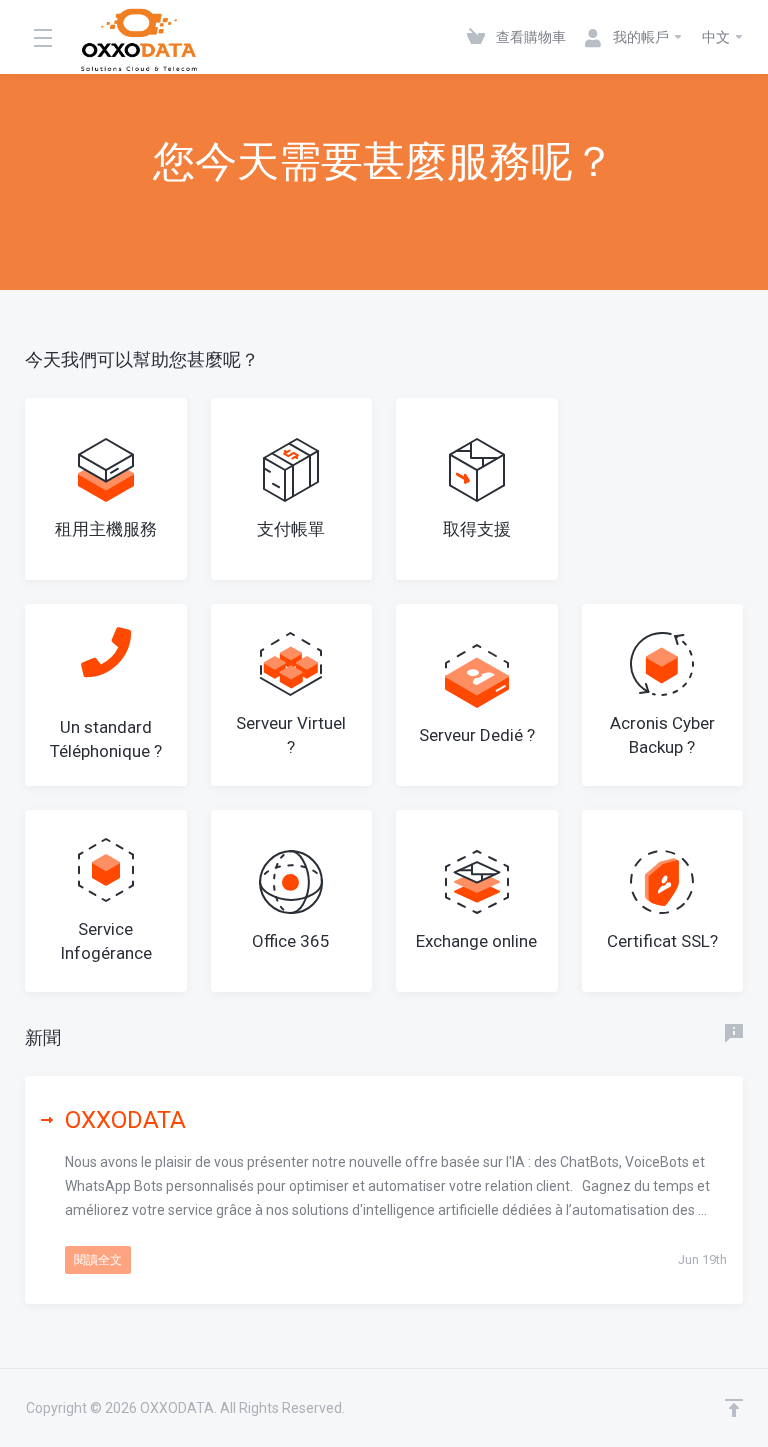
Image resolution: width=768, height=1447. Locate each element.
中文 (717, 37)
